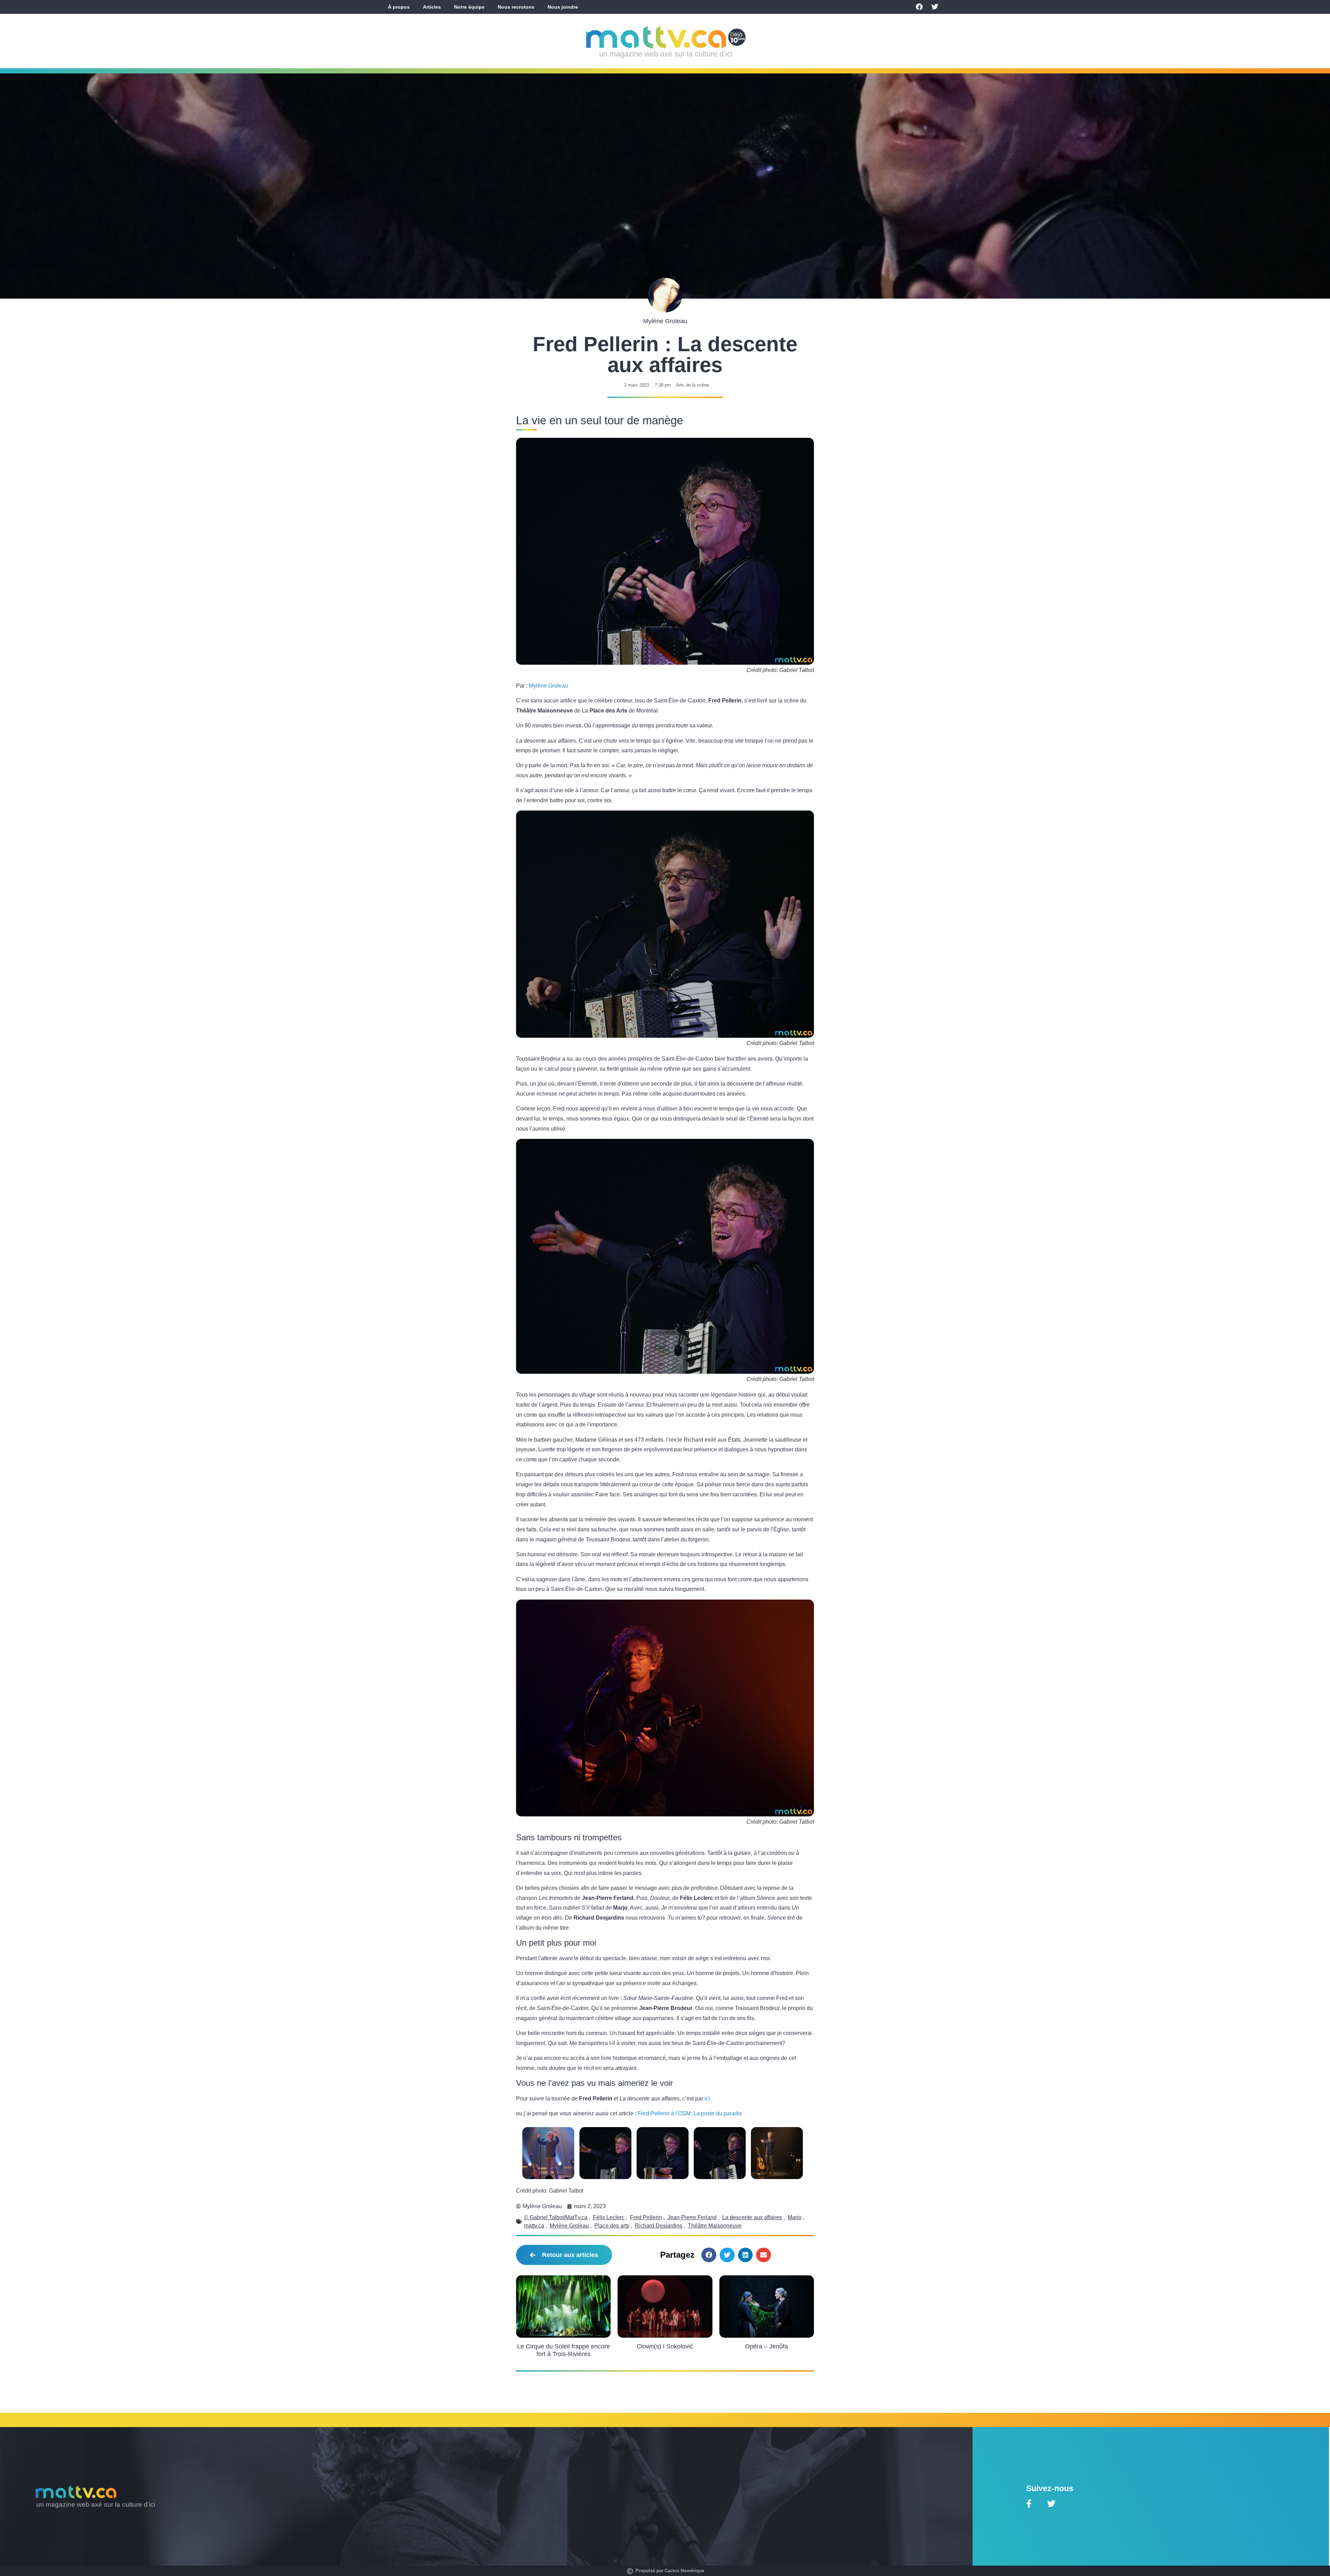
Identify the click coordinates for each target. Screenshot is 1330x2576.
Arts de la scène (693, 385)
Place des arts (612, 2226)
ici (707, 2099)
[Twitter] (935, 7)
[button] (709, 2255)
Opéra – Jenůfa (766, 2346)
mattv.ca (534, 2226)
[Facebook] (919, 7)
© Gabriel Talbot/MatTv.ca (556, 2217)
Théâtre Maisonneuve (715, 2226)
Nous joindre (563, 7)
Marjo (795, 2217)
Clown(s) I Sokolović (665, 2346)
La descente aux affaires (752, 2217)
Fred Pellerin (646, 2217)
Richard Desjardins (659, 2226)
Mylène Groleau (548, 686)
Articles (432, 7)
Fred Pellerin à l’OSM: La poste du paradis (690, 2113)
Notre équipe (469, 7)
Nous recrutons (516, 7)
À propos (399, 7)
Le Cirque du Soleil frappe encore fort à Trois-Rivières (564, 2350)
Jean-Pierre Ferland (692, 2217)
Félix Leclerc (609, 2217)
